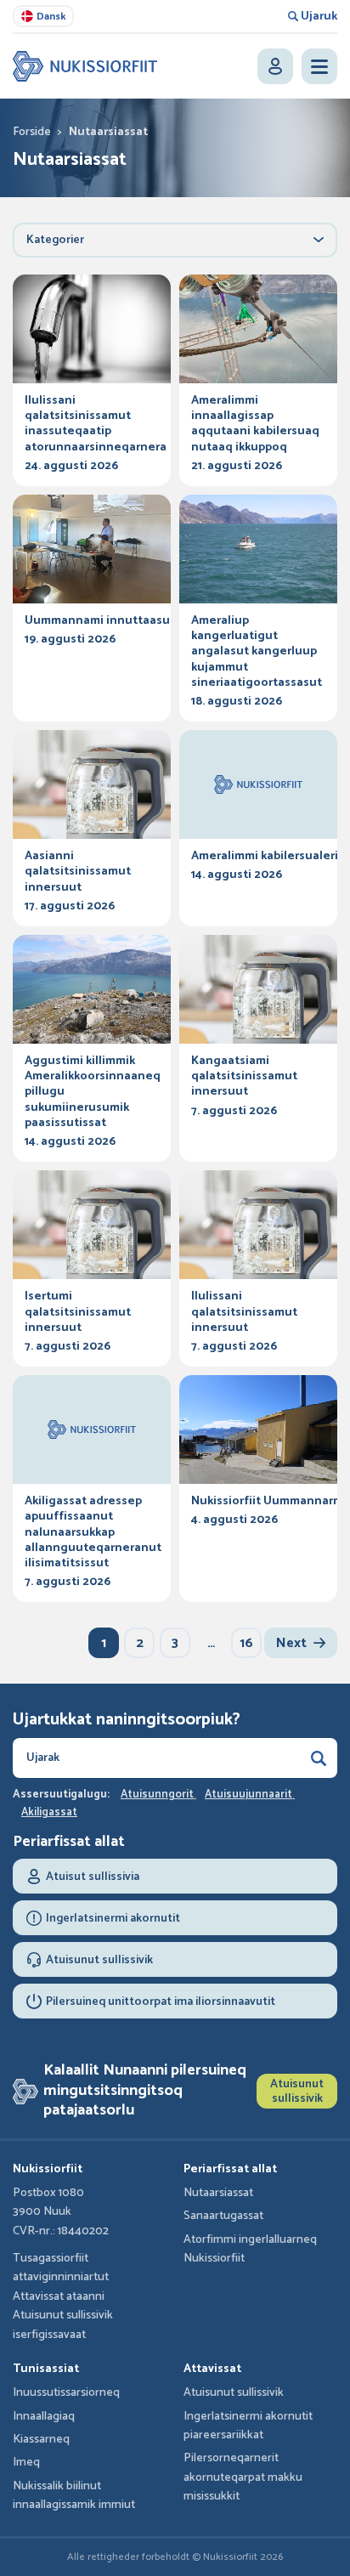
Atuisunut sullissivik (297, 2092)
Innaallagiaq (44, 2417)
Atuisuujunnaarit (248, 1795)
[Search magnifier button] (319, 1758)
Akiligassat (49, 1813)
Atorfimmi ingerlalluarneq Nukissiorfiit (250, 2249)
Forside (32, 132)
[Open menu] (319, 66)
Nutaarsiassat (218, 2193)
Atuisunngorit (157, 1795)
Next (291, 1643)
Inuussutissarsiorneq (66, 2393)
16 (246, 1643)
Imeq (26, 2463)
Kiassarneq (41, 2440)
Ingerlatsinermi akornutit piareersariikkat (248, 2426)
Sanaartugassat (223, 2216)
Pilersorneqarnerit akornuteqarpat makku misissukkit (243, 2477)
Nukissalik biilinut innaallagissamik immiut (74, 2496)
